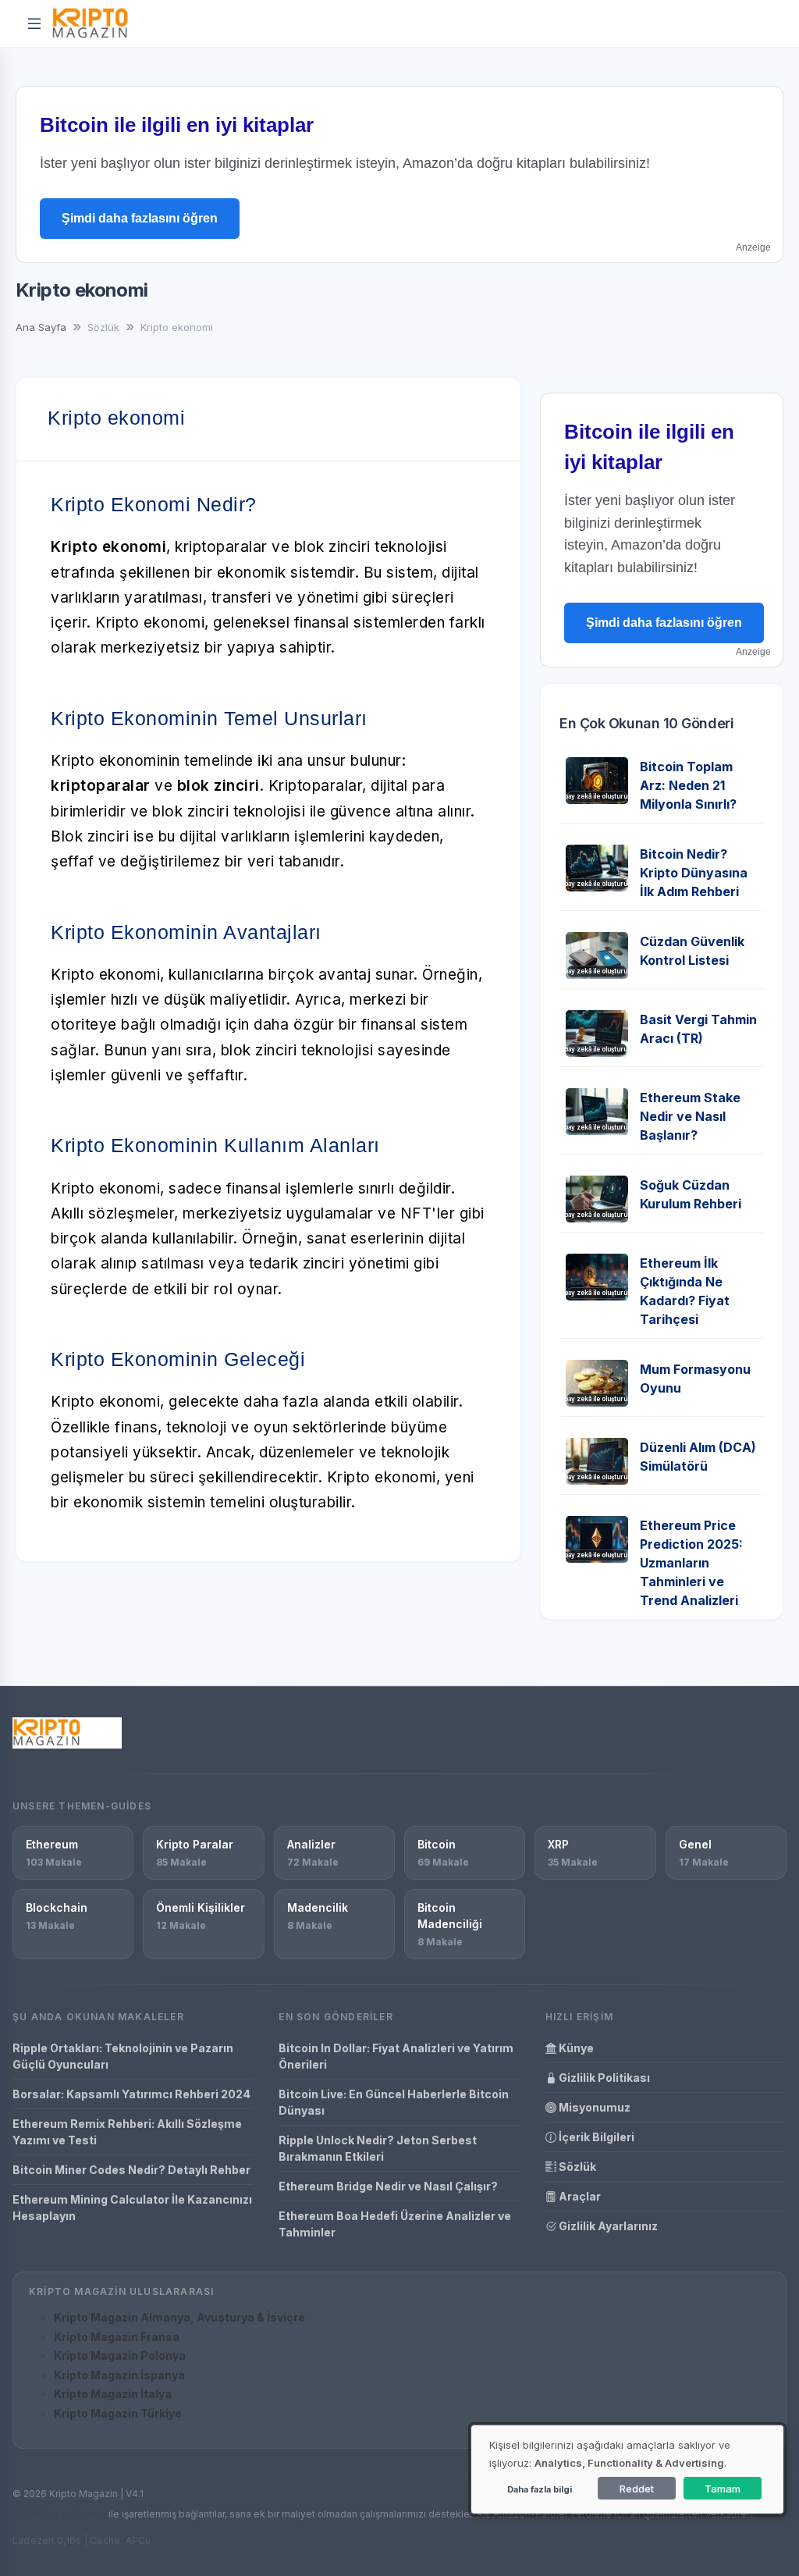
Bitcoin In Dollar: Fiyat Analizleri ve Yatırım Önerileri (396, 2056)
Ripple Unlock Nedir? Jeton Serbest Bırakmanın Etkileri (378, 2148)
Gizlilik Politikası (603, 2078)
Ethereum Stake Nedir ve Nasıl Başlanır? (690, 1116)
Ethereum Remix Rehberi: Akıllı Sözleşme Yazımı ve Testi (127, 2132)
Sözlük (576, 2167)
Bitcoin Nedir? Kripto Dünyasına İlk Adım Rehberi (694, 873)
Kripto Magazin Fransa (117, 2337)
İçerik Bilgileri (595, 2137)
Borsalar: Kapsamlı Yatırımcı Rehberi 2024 (131, 2094)
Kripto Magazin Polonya (120, 2355)
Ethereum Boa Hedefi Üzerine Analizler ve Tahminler (395, 2224)
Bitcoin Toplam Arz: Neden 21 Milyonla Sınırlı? (688, 785)
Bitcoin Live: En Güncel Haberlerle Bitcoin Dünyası (394, 2102)
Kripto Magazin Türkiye (118, 2413)
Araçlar (579, 2196)
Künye (575, 2048)
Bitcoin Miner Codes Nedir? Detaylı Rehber (131, 2170)
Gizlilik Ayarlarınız (607, 2226)
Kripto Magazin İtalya (113, 2394)
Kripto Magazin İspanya (119, 2375)
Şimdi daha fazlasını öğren (140, 218)
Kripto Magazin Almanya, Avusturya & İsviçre (179, 2317)
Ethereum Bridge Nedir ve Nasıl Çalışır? (388, 2186)
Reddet (637, 2489)
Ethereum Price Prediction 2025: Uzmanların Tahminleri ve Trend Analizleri (691, 1563)
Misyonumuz (593, 2107)
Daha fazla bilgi (540, 2489)
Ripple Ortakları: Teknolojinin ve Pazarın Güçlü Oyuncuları (123, 2056)
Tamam (723, 2489)
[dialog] (627, 2469)
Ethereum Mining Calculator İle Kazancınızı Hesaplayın (132, 2208)
